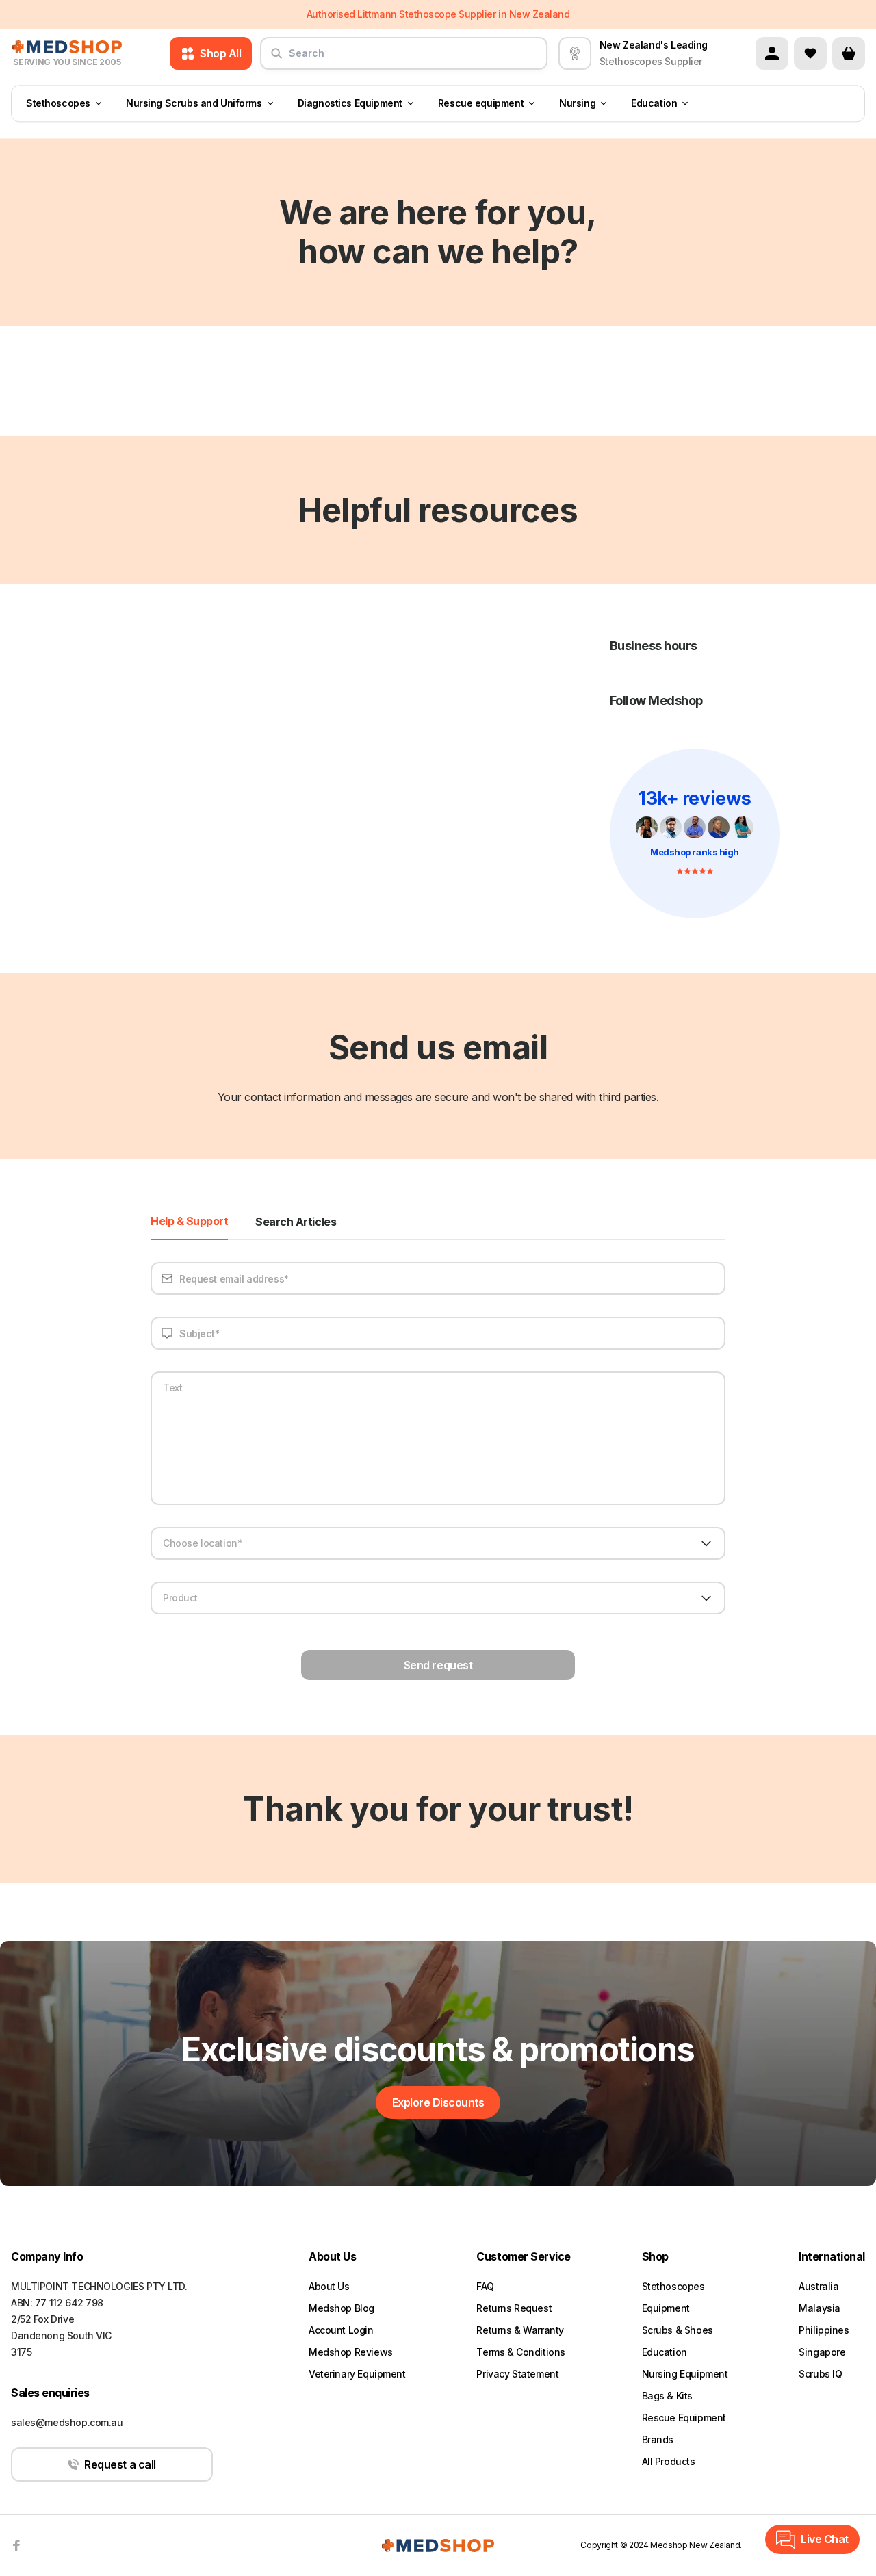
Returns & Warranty (520, 2330)
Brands (658, 2439)
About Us (329, 2286)
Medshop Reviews (351, 2352)
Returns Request (514, 2308)
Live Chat (825, 2539)
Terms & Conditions (520, 2352)
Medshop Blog (342, 2308)
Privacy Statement (517, 2374)
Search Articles (296, 1222)
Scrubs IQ (820, 2374)
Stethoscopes (58, 104)
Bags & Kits (667, 2396)
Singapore (822, 2352)
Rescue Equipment (684, 2418)
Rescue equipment (481, 104)
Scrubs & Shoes (678, 2330)
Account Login (341, 2330)
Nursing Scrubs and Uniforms (194, 104)
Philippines (824, 2330)
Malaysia (820, 2308)
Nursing (577, 104)
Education (654, 104)
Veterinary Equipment (357, 2374)
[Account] (772, 53)
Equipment (666, 2308)
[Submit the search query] (276, 59)
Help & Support (189, 1222)
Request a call (120, 2464)
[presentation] (695, 834)
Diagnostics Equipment (350, 104)
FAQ (485, 2286)
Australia (819, 2286)
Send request (438, 1665)
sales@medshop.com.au (67, 2422)
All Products (669, 2461)
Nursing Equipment (685, 2374)
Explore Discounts (438, 2102)
